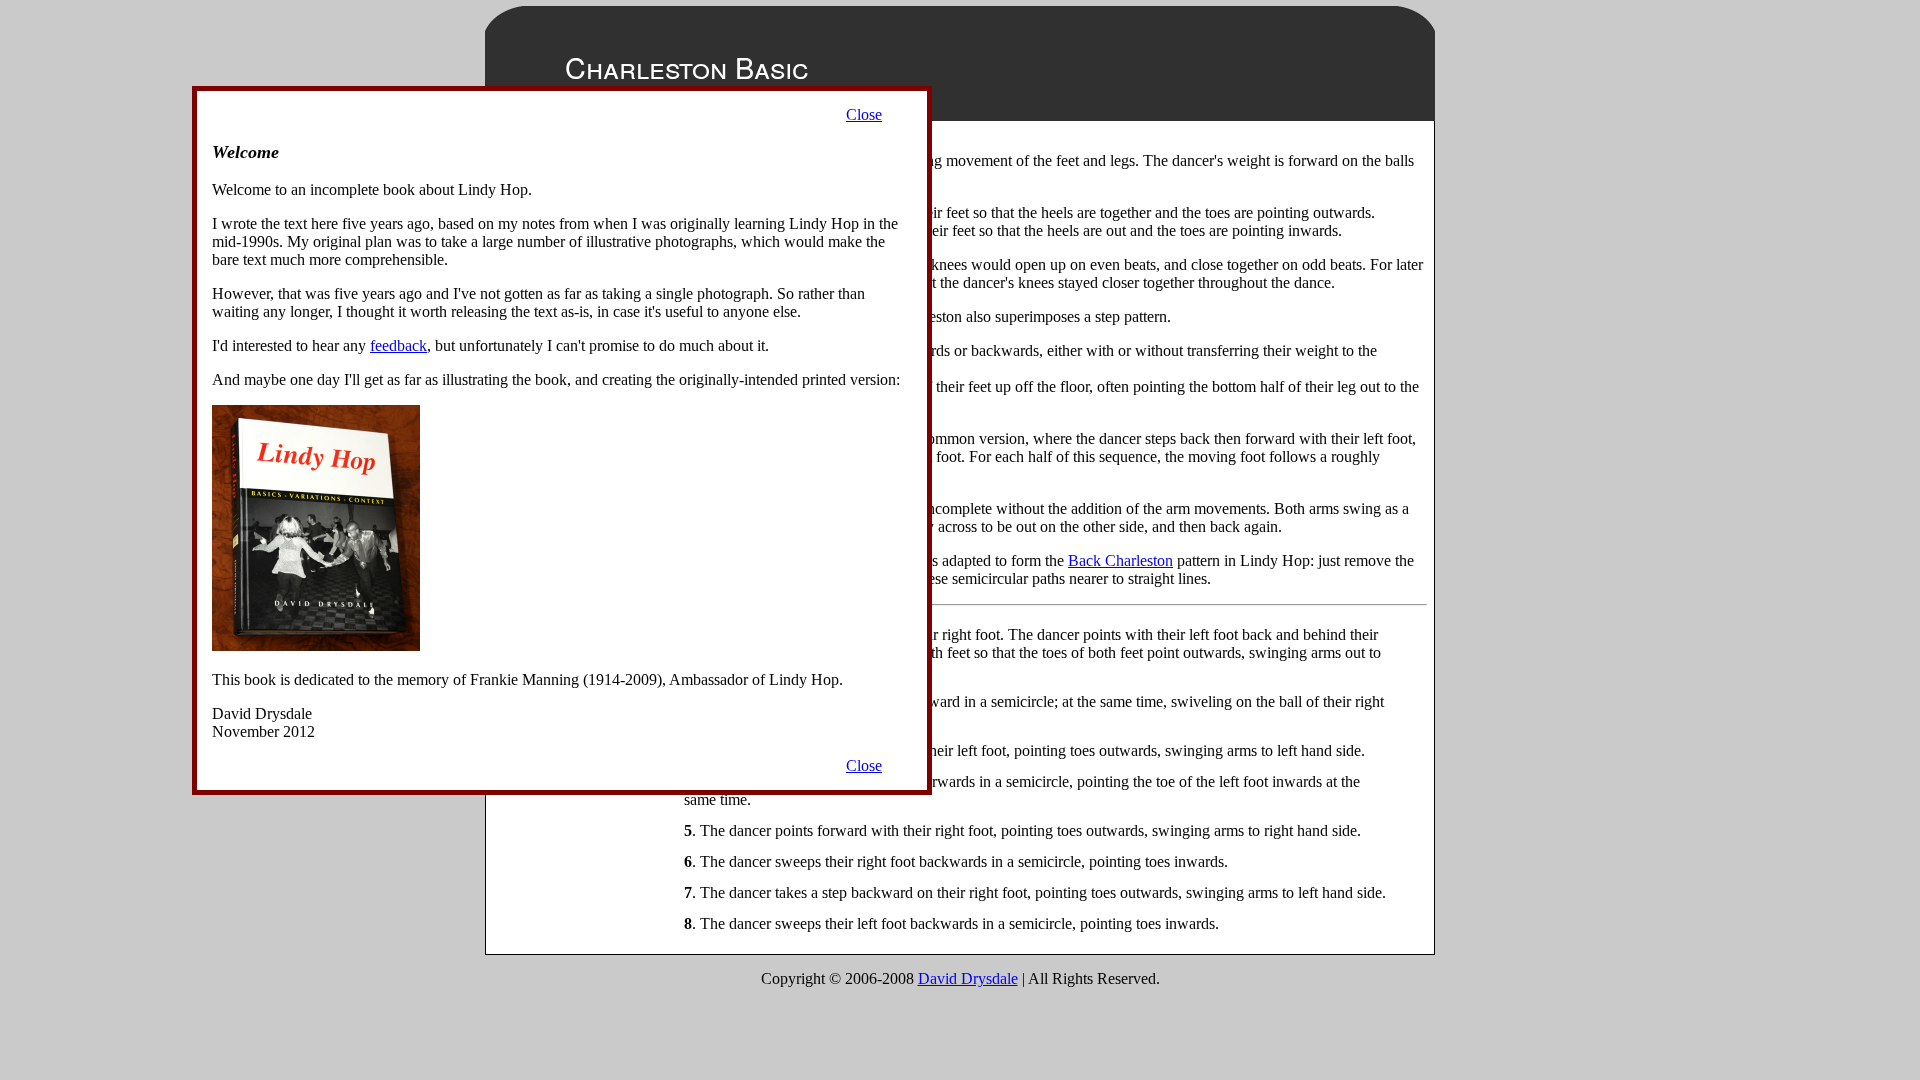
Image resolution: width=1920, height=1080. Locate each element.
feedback (398, 345)
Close (864, 114)
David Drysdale (968, 978)
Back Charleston (1120, 560)
